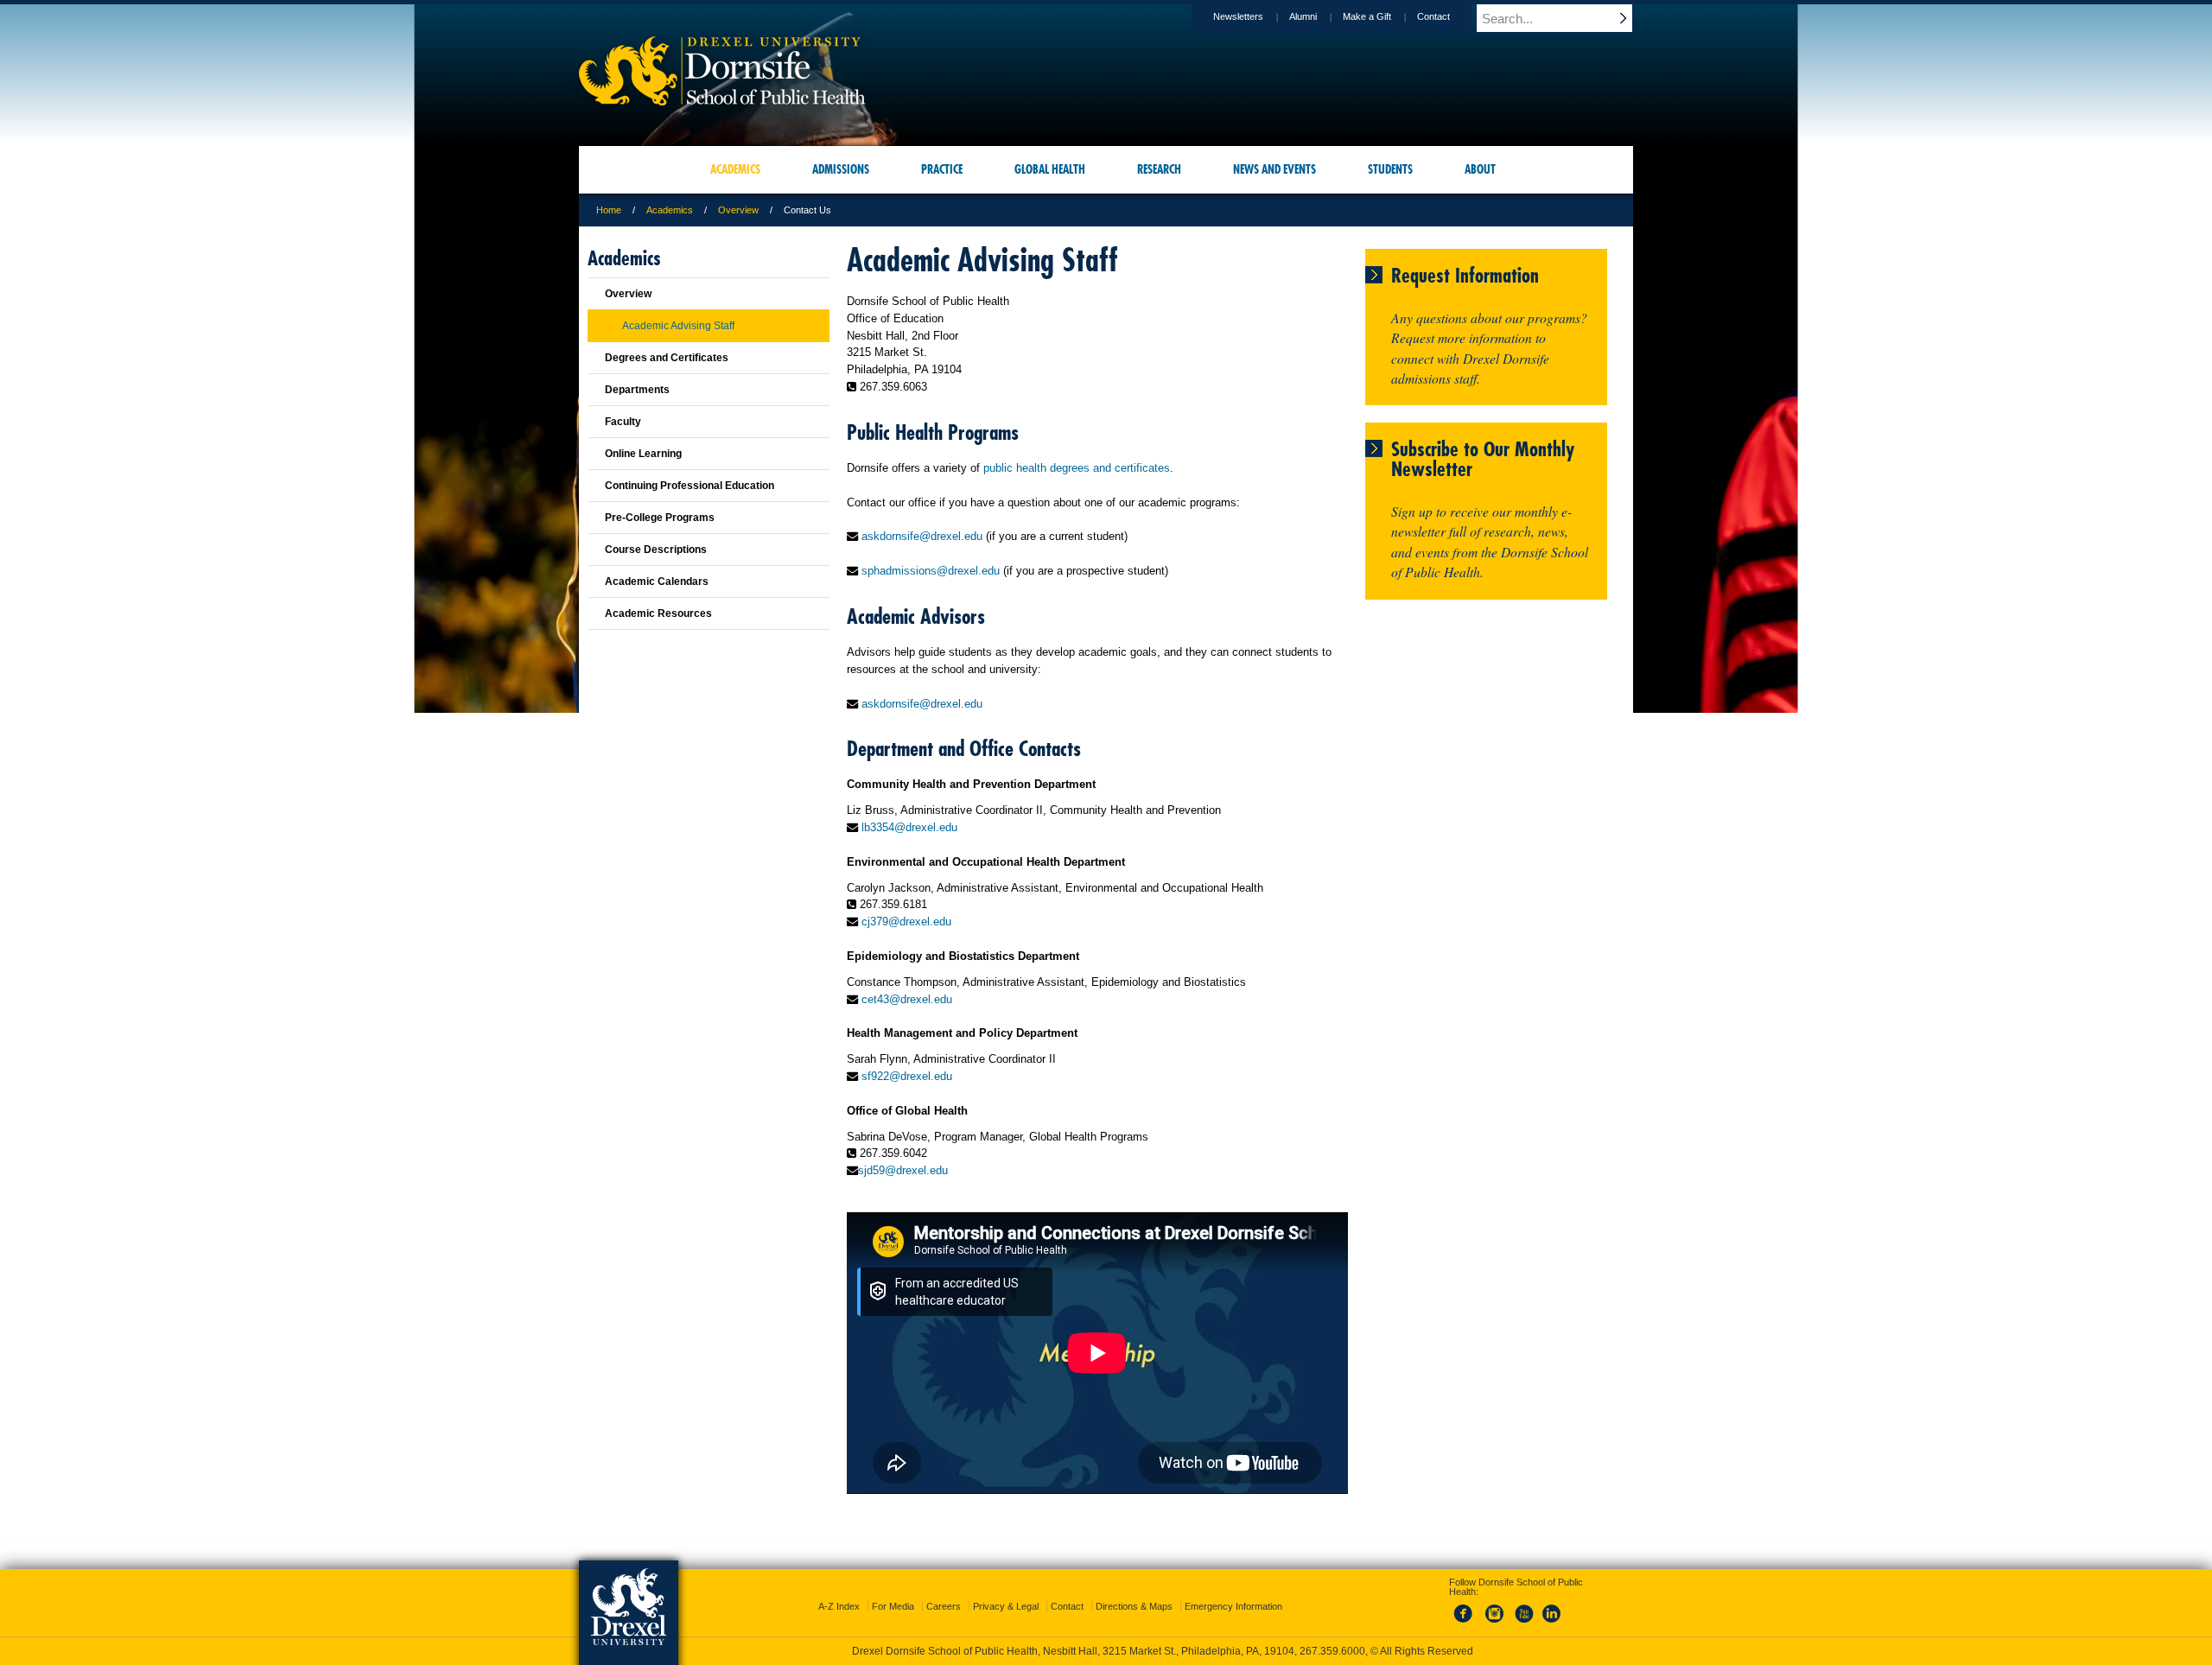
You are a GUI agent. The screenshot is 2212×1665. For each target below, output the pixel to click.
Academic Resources (658, 613)
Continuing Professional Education (690, 486)
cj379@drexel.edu (906, 921)
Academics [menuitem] (735, 169)
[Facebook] (1466, 1624)
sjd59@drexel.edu (903, 1170)
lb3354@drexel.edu (909, 827)
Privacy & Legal (1006, 1606)
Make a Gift (1367, 16)
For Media (893, 1606)
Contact (1433, 16)
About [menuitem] (1480, 169)
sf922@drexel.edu (907, 1076)
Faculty (623, 422)
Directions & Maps (1134, 1606)
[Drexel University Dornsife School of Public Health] (722, 100)
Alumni (1303, 16)
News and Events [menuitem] (1274, 169)
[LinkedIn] (1552, 1624)
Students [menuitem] (1390, 169)
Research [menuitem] (1159, 169)
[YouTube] (1523, 1624)
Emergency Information (1233, 1606)
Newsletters (1238, 16)
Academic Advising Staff (678, 326)
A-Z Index (839, 1606)
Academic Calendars (657, 581)
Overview (738, 210)
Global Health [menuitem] (1050, 169)
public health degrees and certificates (1077, 468)
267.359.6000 (1332, 1651)
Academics (670, 210)
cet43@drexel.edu (907, 999)
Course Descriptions (656, 550)
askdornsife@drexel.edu (922, 536)
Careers (944, 1606)
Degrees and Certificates (667, 358)
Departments (637, 390)
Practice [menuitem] (942, 169)
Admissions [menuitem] (841, 169)
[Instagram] (1495, 1624)
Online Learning (643, 454)
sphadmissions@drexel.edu (931, 571)
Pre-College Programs (660, 518)
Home (609, 210)
